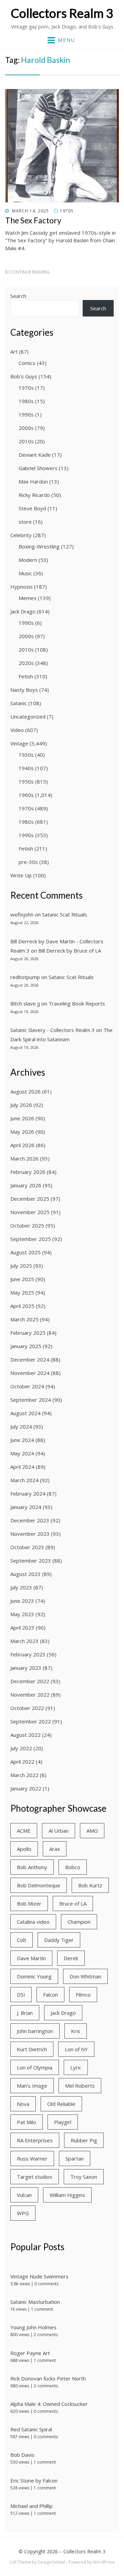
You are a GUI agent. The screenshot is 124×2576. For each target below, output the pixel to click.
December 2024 (30, 1359)
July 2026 (21, 1105)
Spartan (75, 2158)
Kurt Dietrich (32, 2049)
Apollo (24, 1849)
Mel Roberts (80, 2086)
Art (14, 352)
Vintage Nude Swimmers (39, 2276)
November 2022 (30, 1695)
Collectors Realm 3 (62, 13)
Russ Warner (32, 2158)
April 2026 (22, 1145)
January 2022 (26, 1788)
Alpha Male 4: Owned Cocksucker (49, 2404)
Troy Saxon (84, 2177)
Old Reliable (61, 2104)
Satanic (19, 703)
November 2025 (30, 1212)
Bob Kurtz (90, 1885)
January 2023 (26, 1668)
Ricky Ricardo (34, 495)
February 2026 (28, 1172)
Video (17, 730)
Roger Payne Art (30, 2353)
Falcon (50, 1995)
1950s (26, 781)
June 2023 (22, 1601)
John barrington (35, 2031)
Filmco (83, 1995)
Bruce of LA (73, 1903)
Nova (23, 2104)
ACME (24, 1831)
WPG (23, 2213)
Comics (27, 363)
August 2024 (25, 1413)
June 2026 (22, 1118)
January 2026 (26, 1185)
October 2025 (27, 1225)
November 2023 (30, 1534)
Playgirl (63, 2122)
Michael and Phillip (32, 2506)
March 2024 (24, 1480)
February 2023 (28, 1654)
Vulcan (24, 2195)
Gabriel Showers (38, 468)
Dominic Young (34, 1976)
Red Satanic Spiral (31, 2429)
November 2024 (30, 1373)
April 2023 (22, 1628)
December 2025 (30, 1199)
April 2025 (22, 1306)
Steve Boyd (32, 508)
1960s (26, 795)
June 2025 (22, 1279)
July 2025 (21, 1266)
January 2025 (26, 1346)
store (25, 522)
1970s (67, 211)
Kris (76, 2031)
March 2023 (24, 1641)
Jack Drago (23, 611)
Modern (28, 560)
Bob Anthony (32, 1867)
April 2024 (22, 1467)
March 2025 (24, 1319)
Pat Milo (27, 2122)
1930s (26, 755)
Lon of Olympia (35, 2067)
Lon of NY (76, 2049)
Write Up (21, 875)
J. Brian (25, 2013)
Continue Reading (30, 272)
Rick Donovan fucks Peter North (48, 2378)
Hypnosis (22, 587)
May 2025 (22, 1292)
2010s (26, 441)
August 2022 (25, 1735)
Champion (79, 1922)
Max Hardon (33, 481)
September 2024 (31, 1400)
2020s (26, 663)
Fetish (26, 676)
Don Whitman (85, 1976)
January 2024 (26, 1507)
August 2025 (25, 1252)
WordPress (104, 2562)
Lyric (76, 2067)
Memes (28, 598)
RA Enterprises (35, 2140)
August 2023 (25, 1574)
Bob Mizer (29, 1903)
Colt (22, 1940)
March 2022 (24, 1775)
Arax (55, 1849)
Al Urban (59, 1831)
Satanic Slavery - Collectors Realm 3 (53, 1030)
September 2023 (31, 1561)
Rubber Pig (84, 2140)
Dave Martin (31, 1958)
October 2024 (27, 1386)
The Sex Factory (33, 220)
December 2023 (30, 1520)
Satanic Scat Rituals (65, 914)
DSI (21, 1995)
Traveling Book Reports (77, 1003)
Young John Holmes (33, 2327)
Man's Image (32, 2086)
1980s (26, 401)
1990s (26, 414)
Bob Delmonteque (39, 1885)
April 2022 (22, 1762)
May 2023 (22, 1614)
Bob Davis (22, 2455)
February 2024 (28, 1494)
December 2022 (30, 1681)
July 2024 (21, 1426)
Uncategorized (28, 717)
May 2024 (22, 1453)
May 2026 (22, 1132)
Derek (71, 1958)
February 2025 (28, 1333)
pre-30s (28, 862)
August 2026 (25, 1091)
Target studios (35, 2177)
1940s (26, 768)
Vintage (19, 743)
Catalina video (33, 1922)
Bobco (73, 1867)
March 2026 (24, 1158)
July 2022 (21, 1748)
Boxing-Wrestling (39, 546)
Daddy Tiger (59, 1940)
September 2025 (31, 1239)
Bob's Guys (24, 376)
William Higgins (67, 2195)
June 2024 (22, 1440)
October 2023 (27, 1547)
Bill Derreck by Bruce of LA (70, 951)
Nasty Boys (24, 690)
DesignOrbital (51, 2562)
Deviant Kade (35, 455)
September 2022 (31, 1721)
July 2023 (21, 1587)
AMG (92, 1831)
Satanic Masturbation (35, 2302)
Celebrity (21, 535)
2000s (26, 428)
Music (25, 573)
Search (18, 296)
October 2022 (27, 1708)
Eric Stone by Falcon (34, 2480)
